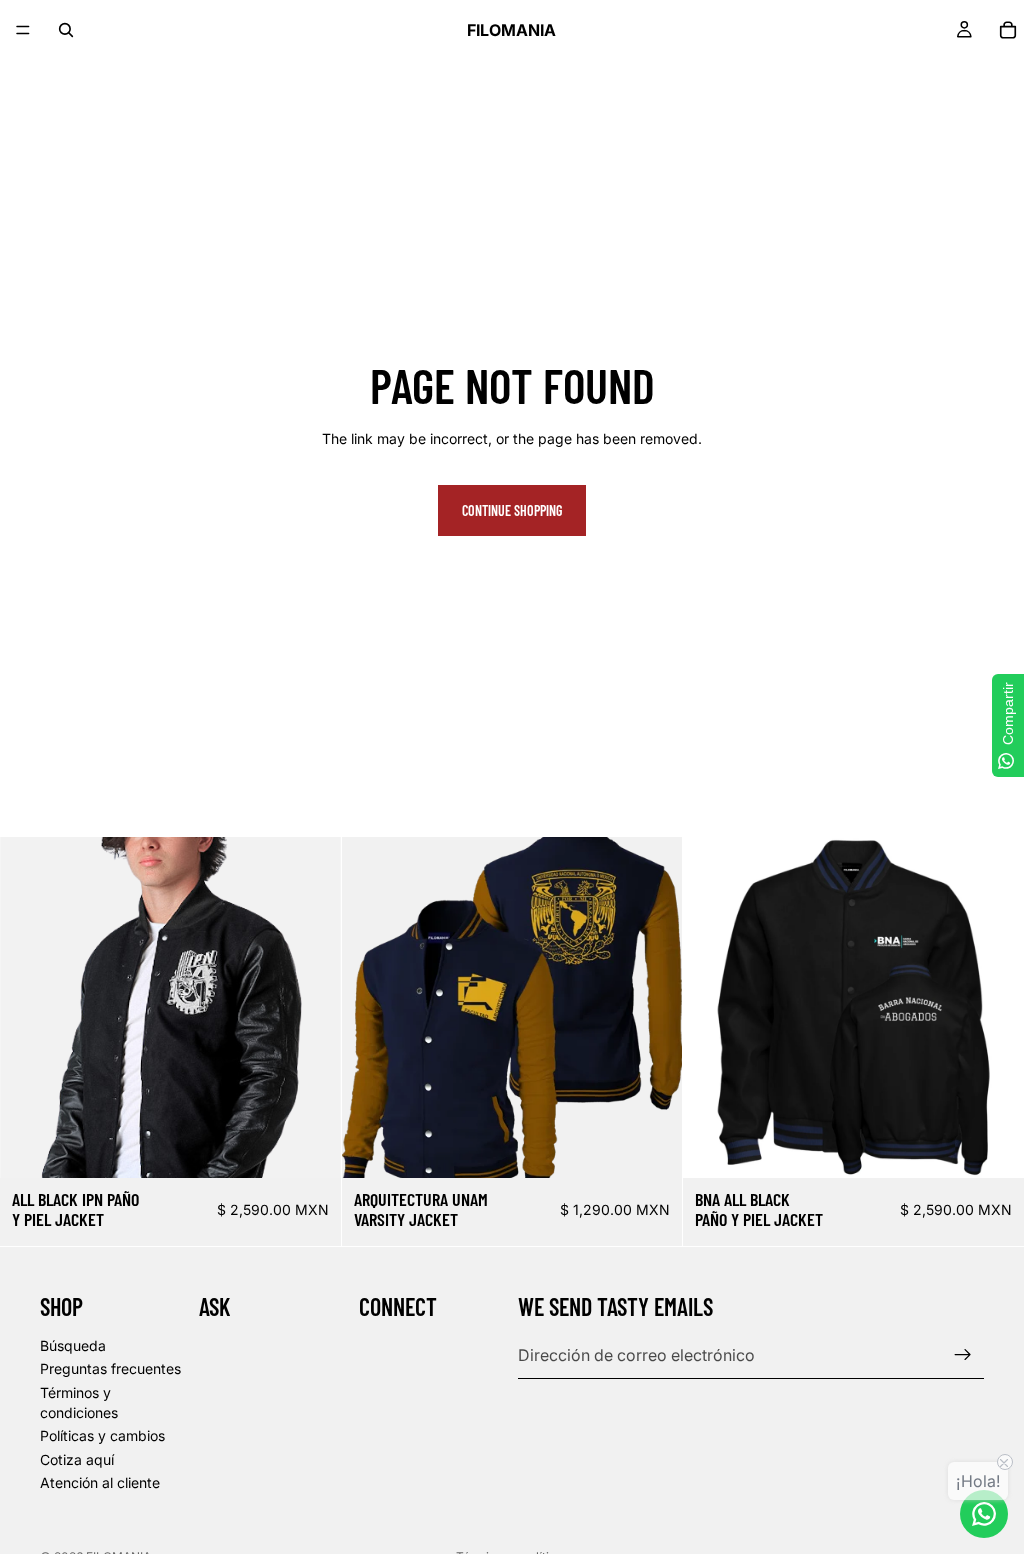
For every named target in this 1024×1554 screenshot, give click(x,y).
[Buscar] (66, 30)
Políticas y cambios (102, 1435)
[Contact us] (984, 1514)
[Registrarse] (963, 1355)
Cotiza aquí (77, 1458)
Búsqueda (73, 1344)
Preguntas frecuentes (110, 1368)
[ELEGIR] (310, 1147)
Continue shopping (512, 510)
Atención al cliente (100, 1482)
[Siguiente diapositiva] (311, 1008)
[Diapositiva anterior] (30, 1008)
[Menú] (23, 30)
